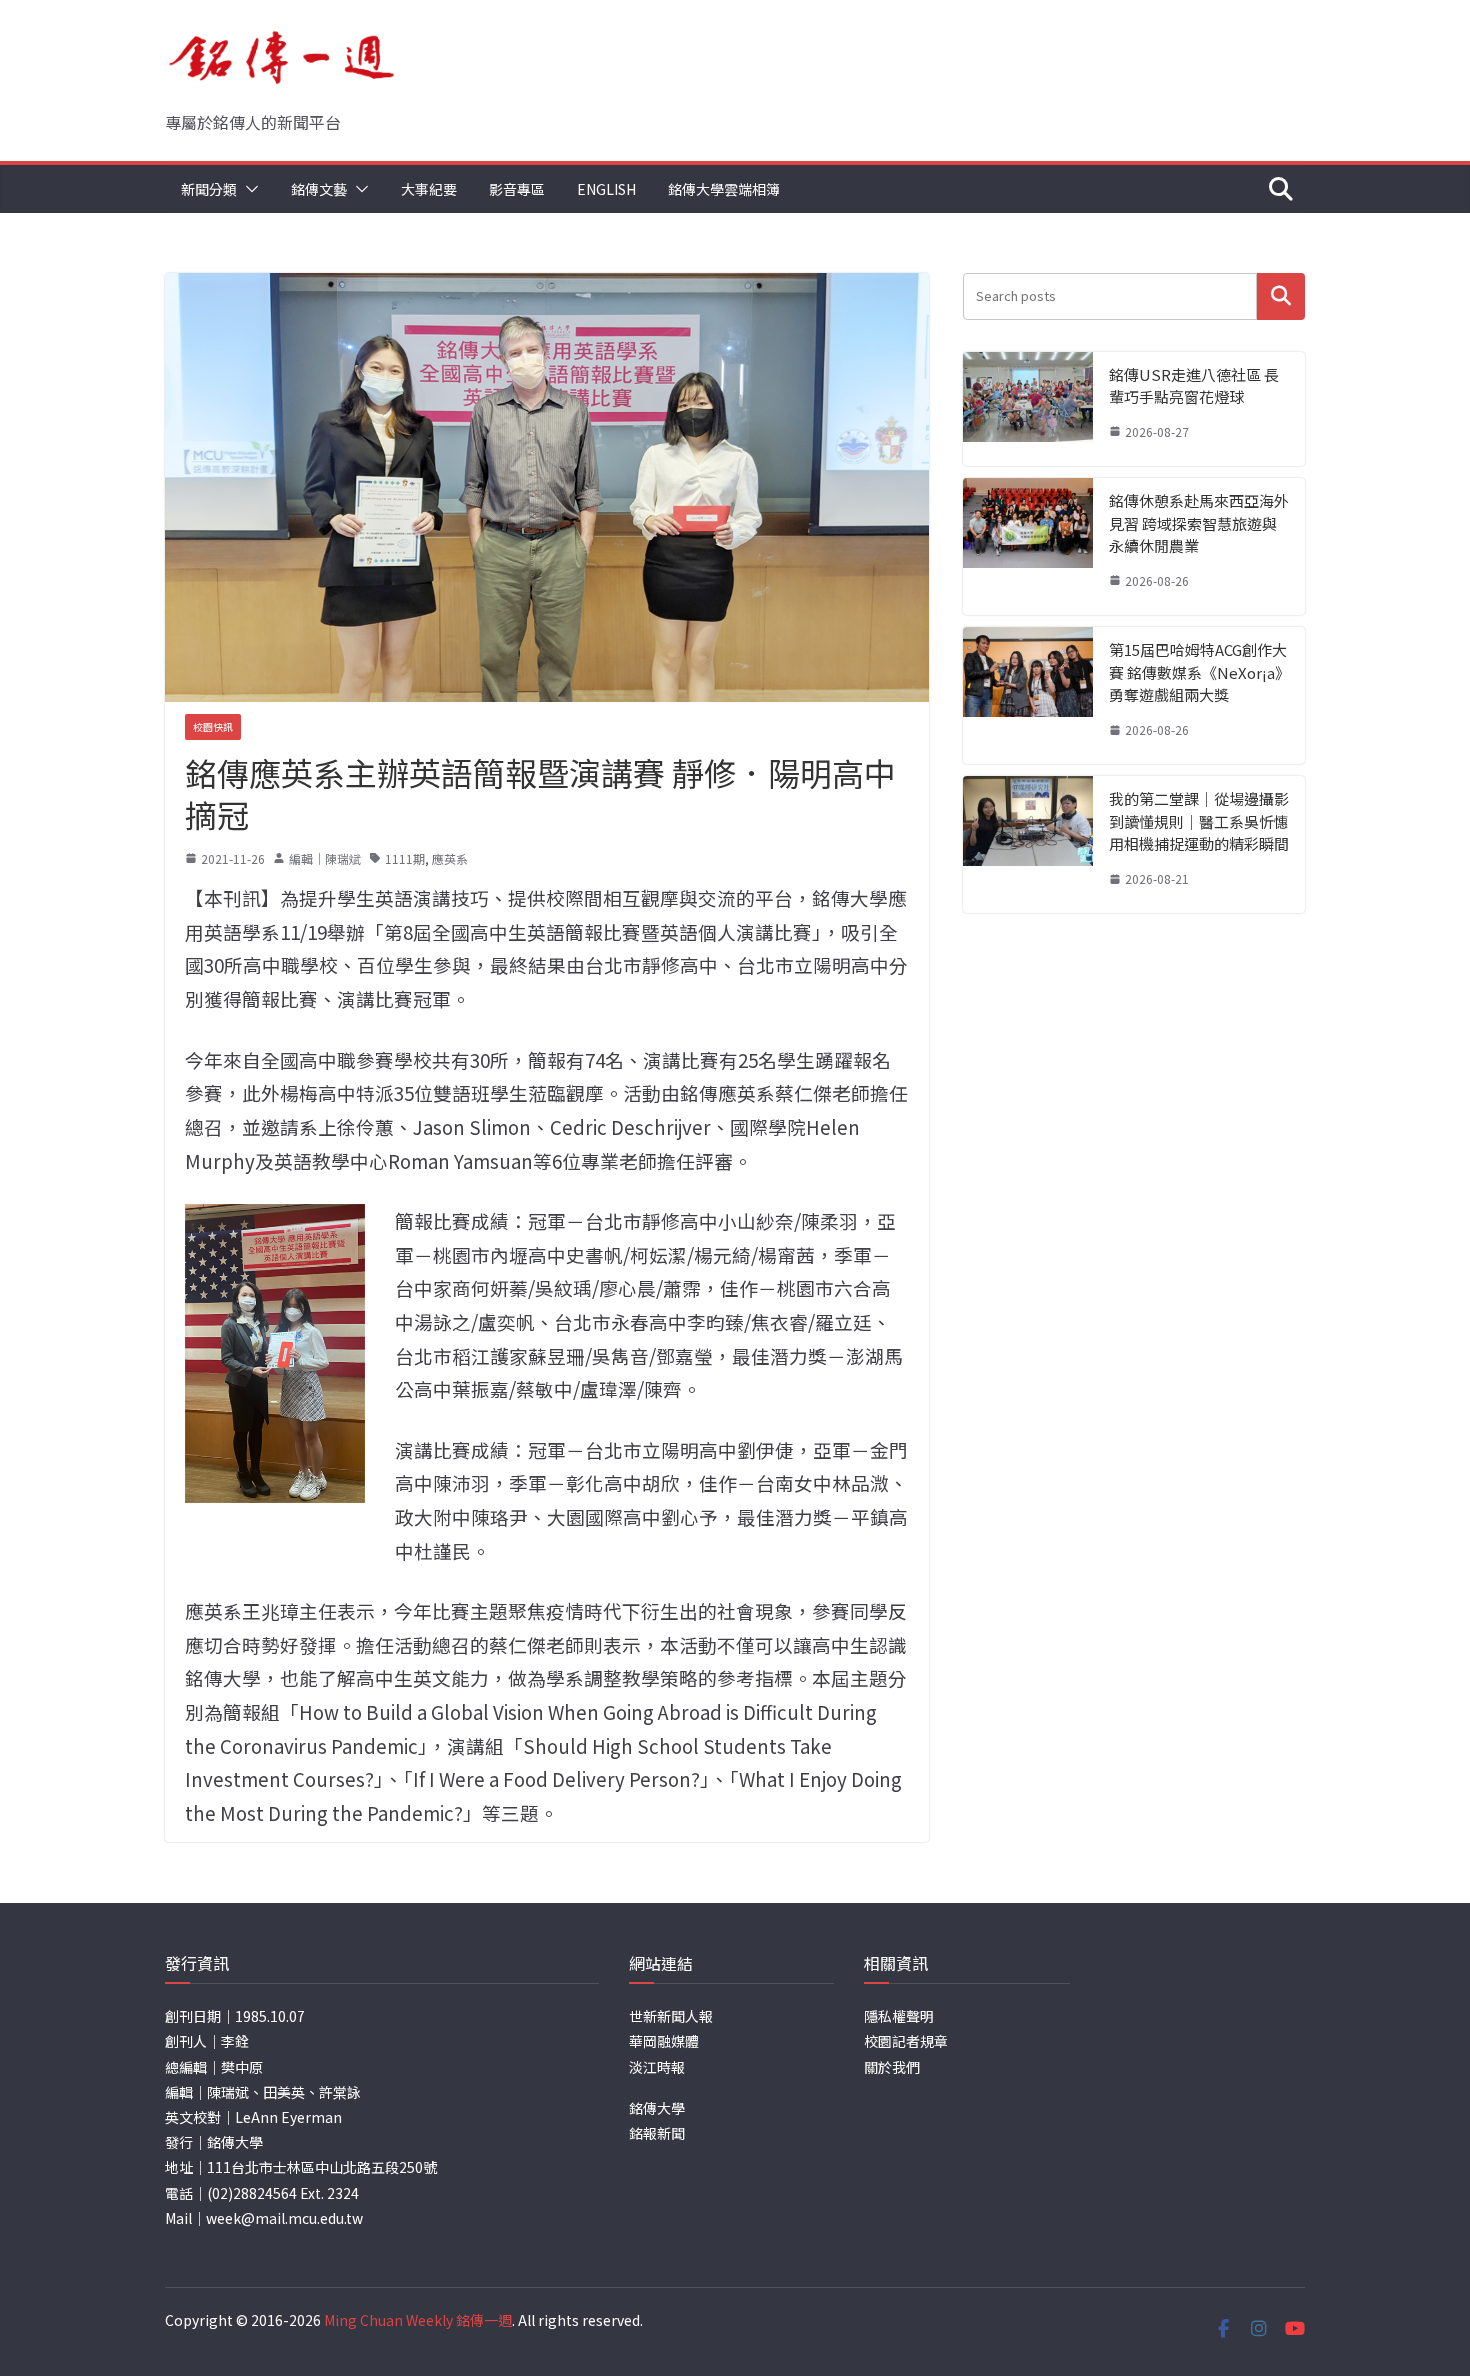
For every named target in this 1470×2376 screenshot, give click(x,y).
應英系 (450, 858)
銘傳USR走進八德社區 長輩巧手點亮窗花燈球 (1194, 386)
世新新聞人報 (671, 2016)
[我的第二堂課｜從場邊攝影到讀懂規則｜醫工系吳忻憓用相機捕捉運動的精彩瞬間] (1028, 844)
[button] (248, 189)
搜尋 (1281, 296)
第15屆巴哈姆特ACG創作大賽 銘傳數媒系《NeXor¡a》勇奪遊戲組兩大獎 (1198, 672)
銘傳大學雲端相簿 (724, 189)
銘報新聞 (657, 2133)
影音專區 (517, 189)
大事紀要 (429, 189)
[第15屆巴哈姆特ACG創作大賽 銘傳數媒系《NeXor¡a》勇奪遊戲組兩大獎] (1028, 695)
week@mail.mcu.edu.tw (284, 2218)
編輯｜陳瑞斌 (325, 858)
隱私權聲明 (899, 2016)
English (606, 189)
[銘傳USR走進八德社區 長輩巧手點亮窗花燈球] (1028, 409)
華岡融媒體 (664, 2041)
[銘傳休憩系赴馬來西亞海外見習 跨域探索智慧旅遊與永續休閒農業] (1028, 546)
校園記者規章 (906, 2041)
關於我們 (892, 2067)
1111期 (405, 858)
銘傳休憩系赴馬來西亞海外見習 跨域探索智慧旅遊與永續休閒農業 (1199, 523)
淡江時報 (657, 2067)
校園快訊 (213, 726)
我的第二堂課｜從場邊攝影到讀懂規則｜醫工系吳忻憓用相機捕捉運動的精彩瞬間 (1199, 821)
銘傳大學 (657, 2108)
